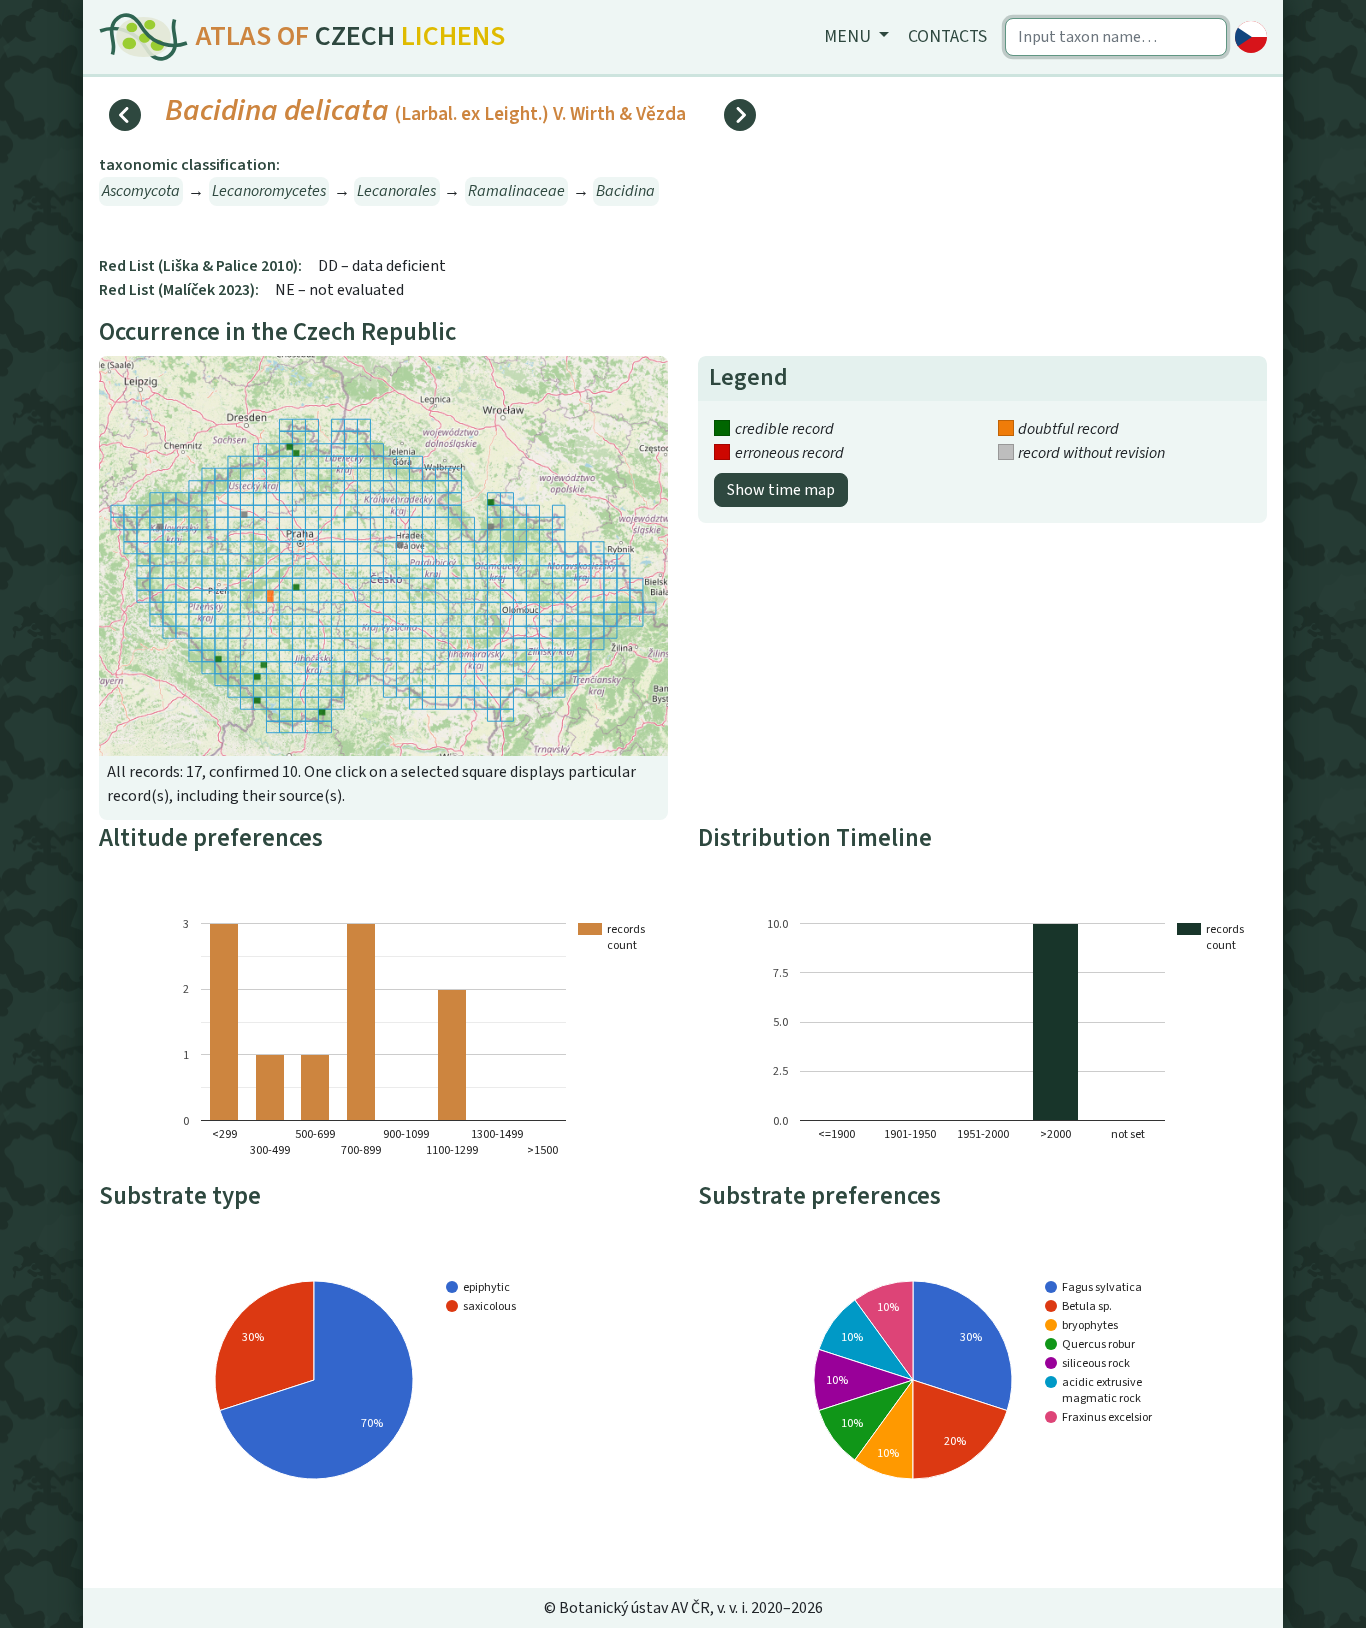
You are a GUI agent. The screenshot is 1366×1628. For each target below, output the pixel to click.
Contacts (947, 36)
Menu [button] (849, 36)
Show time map (781, 490)
